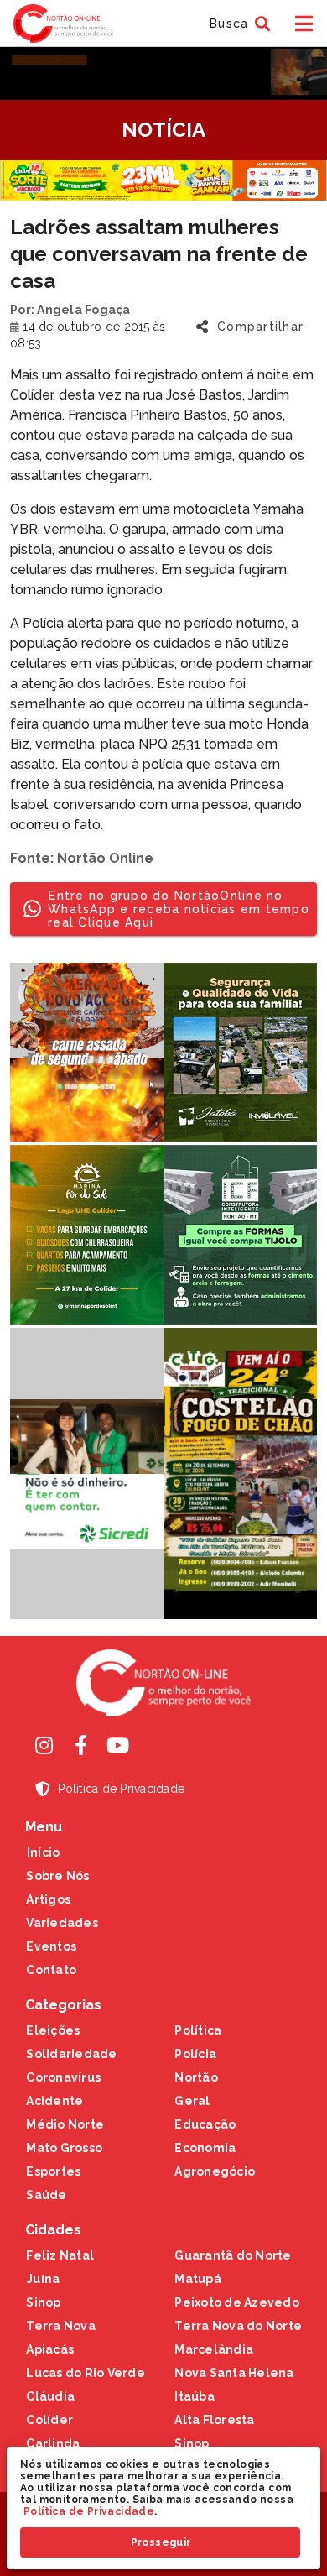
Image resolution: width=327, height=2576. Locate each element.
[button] (238, 24)
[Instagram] (44, 1745)
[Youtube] (117, 1745)
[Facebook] (80, 1745)
